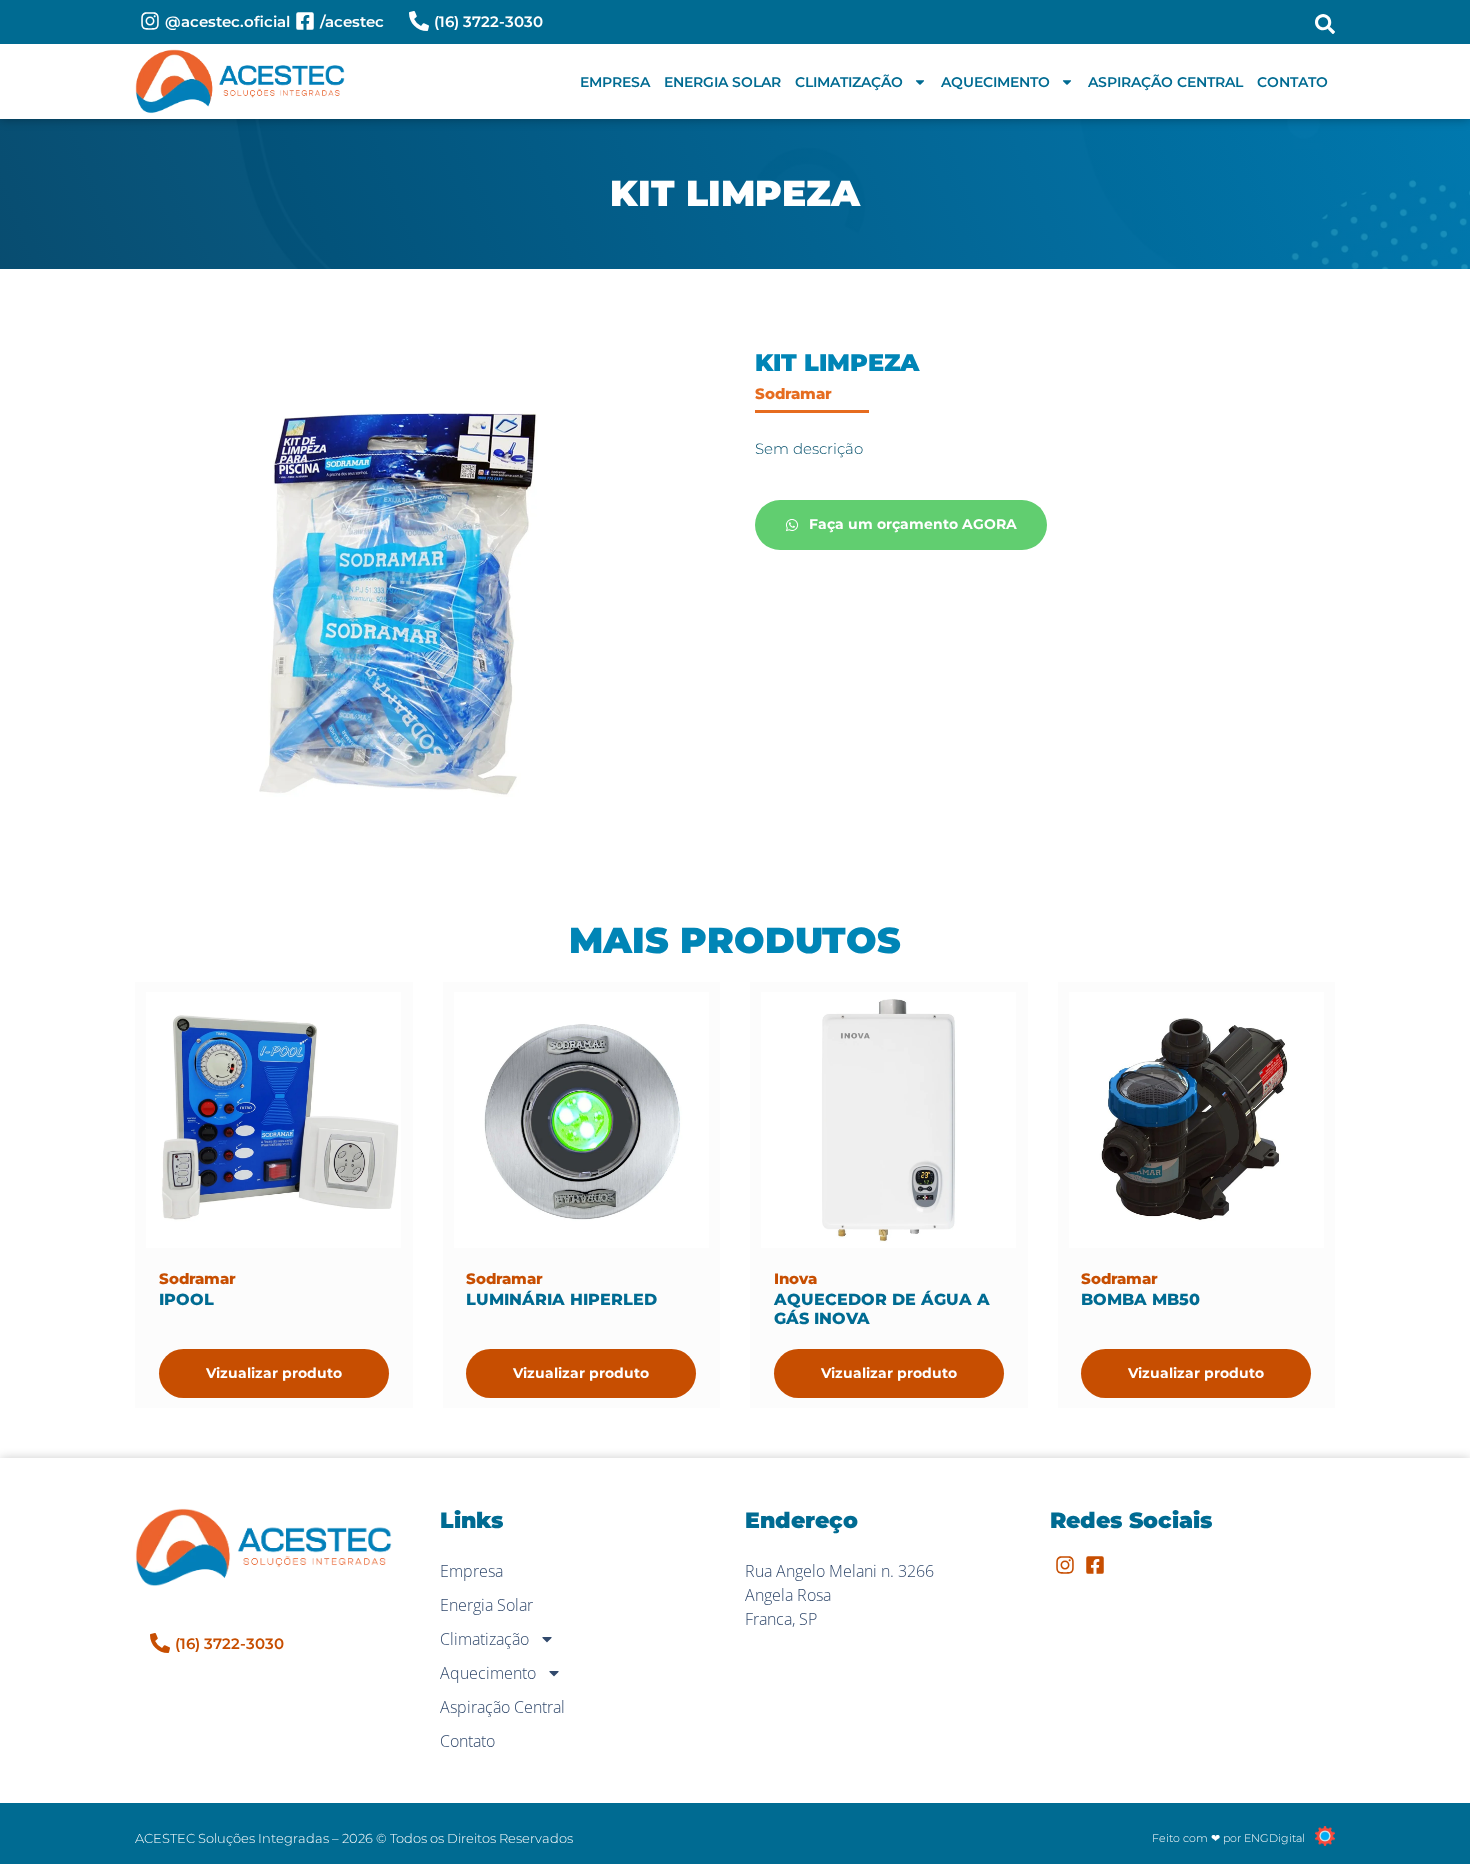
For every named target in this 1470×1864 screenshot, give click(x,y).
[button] (1325, 24)
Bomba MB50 (1140, 1299)
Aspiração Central (1165, 82)
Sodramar (793, 393)
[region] (260, 1707)
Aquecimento (995, 82)
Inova (795, 1278)
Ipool (186, 1299)
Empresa (615, 82)
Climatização (849, 82)
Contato (1292, 82)
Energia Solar (722, 82)
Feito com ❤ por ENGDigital (1228, 1838)
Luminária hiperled (561, 1299)
